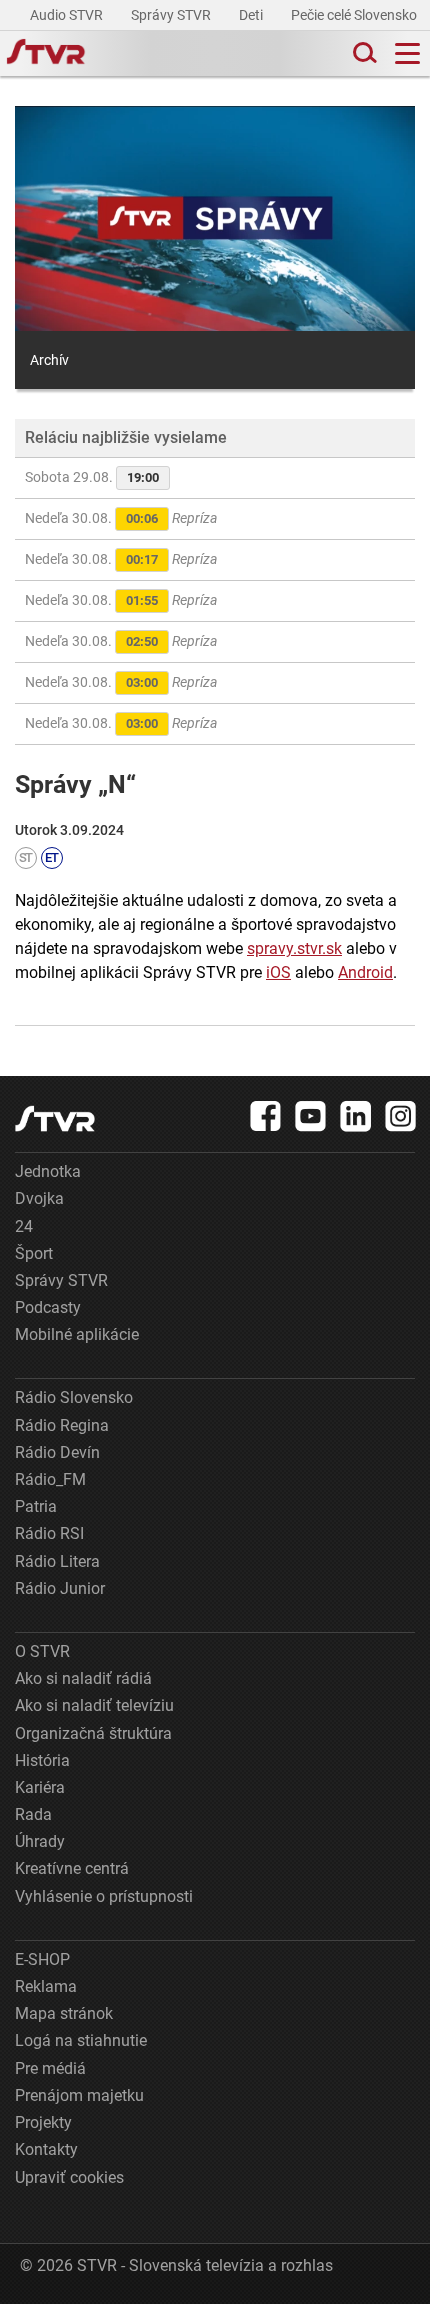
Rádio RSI (49, 1533)
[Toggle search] (363, 53)
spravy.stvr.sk (294, 948)
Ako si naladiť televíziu (94, 1705)
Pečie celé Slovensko (355, 15)
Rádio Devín (57, 1452)
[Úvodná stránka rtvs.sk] (46, 54)
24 (24, 1226)
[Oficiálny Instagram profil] (401, 1116)
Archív (49, 360)
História (42, 1760)
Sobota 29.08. (92, 477)
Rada (33, 1814)
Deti (252, 15)
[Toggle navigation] (407, 53)
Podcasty (48, 1307)
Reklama (46, 1986)
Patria (36, 1506)
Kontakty (46, 2149)
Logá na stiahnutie (81, 2040)
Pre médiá (50, 2068)
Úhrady (40, 1841)
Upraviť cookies (69, 2177)
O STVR (42, 1651)
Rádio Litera (57, 1561)
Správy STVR (172, 15)
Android (365, 972)
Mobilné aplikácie (77, 1334)
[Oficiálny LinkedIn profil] (356, 1116)
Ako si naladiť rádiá (83, 1678)
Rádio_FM (50, 1479)
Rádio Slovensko (74, 1397)
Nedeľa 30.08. (121, 518)
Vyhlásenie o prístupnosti (104, 1896)
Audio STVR (68, 15)
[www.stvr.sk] (55, 1118)
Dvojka (39, 1198)
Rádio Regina (62, 1425)
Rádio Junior (60, 1588)
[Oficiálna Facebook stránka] (266, 1116)
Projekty (43, 2122)
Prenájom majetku (79, 2095)
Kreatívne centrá (72, 1868)
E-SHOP (42, 1959)
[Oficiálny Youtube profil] (311, 1116)
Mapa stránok (64, 2013)
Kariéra (40, 1787)
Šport (34, 1253)
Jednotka (48, 1171)
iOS (278, 972)
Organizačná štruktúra (93, 1733)
